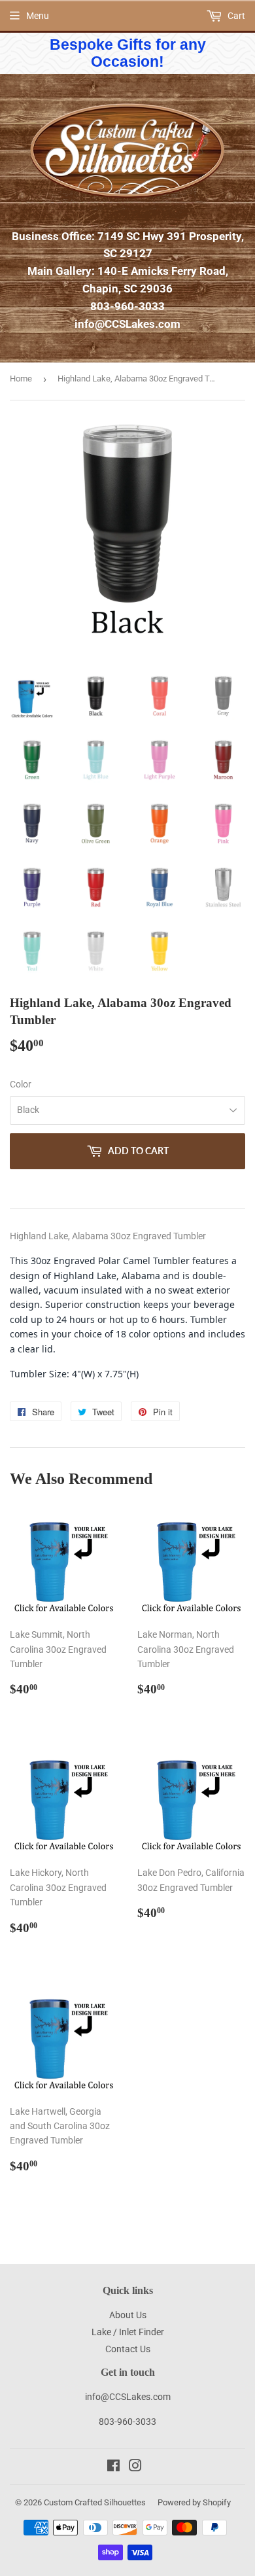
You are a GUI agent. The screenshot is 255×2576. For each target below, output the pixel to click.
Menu (38, 16)
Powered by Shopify (194, 2502)
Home (21, 379)
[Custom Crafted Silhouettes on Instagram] (135, 2467)
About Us (128, 2315)
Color (21, 1084)
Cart (235, 16)
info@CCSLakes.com (127, 324)
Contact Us (128, 2349)
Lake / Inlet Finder (128, 2332)
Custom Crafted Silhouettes (95, 2502)
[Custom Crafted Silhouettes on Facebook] (113, 2467)
